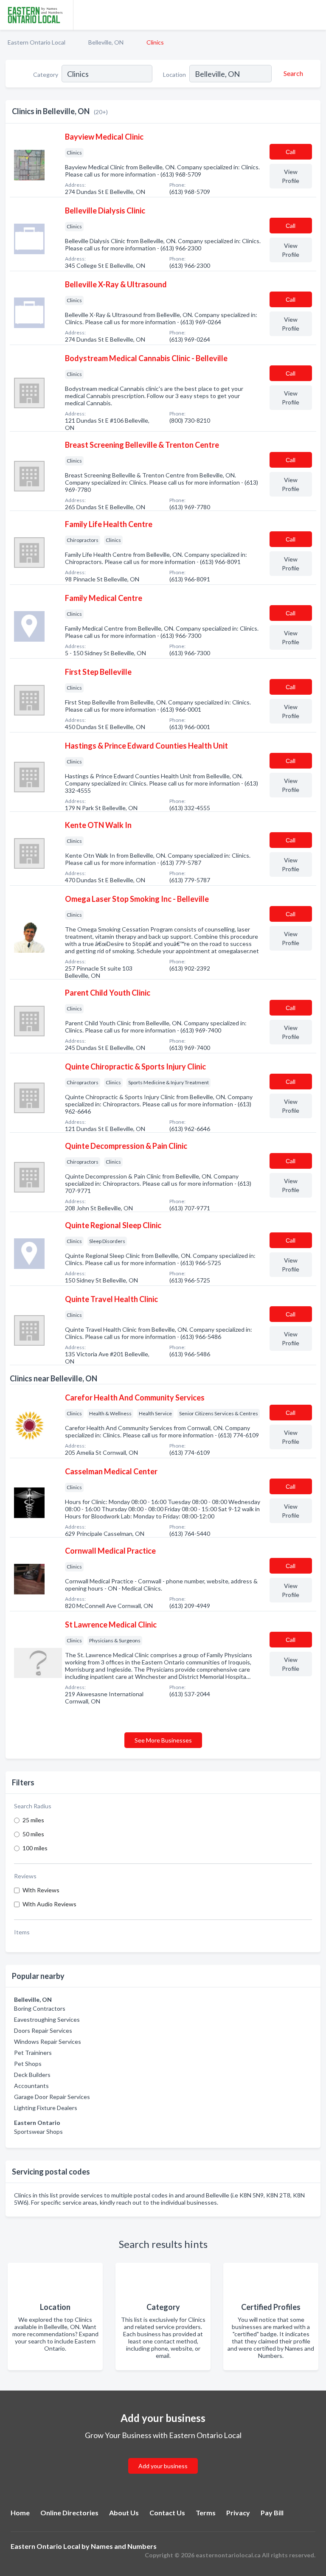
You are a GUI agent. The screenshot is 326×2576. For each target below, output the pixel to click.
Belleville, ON (106, 42)
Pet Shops (28, 2064)
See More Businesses (163, 1740)
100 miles (35, 1848)
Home (20, 2513)
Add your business (163, 2466)
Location (174, 74)
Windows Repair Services (48, 2041)
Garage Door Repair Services (52, 2097)
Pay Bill (272, 2513)
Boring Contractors (40, 2008)
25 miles (33, 1820)
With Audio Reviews (49, 1904)
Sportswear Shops (38, 2131)
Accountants (31, 2086)
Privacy (238, 2513)
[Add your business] (163, 2456)
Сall (291, 152)
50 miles (33, 1834)
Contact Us (167, 2513)
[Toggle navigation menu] (315, 15)
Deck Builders (32, 2075)
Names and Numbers (124, 2546)
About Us (124, 2513)
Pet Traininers (33, 2053)
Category (46, 74)
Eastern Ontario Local (37, 42)
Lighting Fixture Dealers (46, 2108)
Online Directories (69, 2513)
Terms (206, 2513)
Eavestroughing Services (47, 2019)
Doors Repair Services (43, 2030)
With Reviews (41, 1890)
